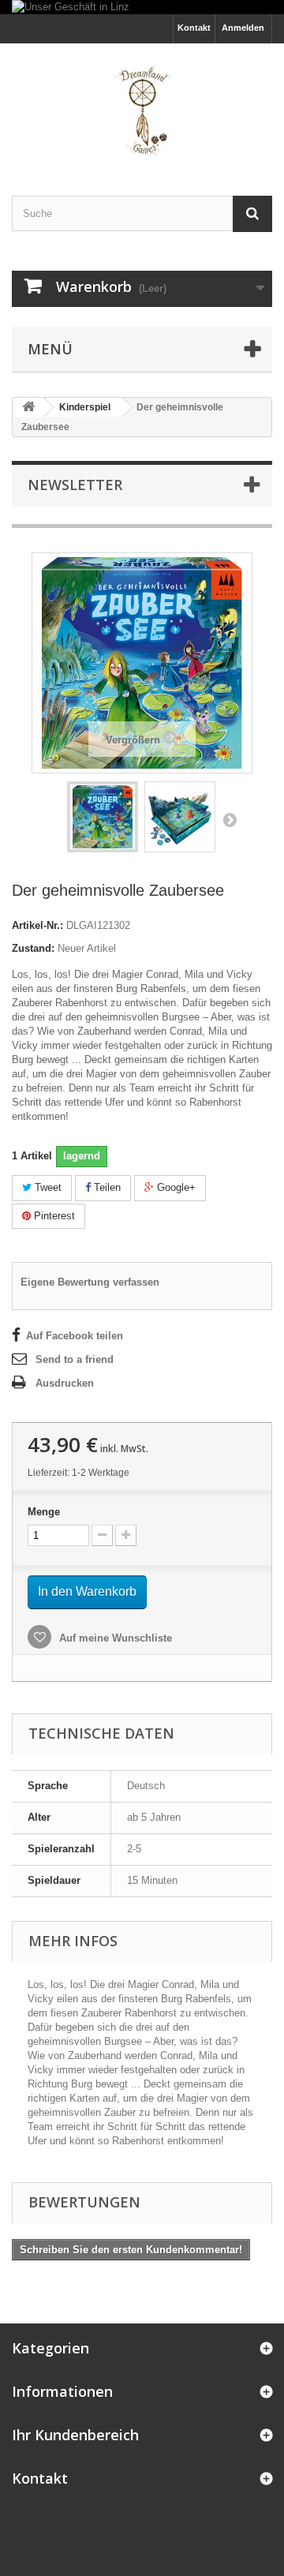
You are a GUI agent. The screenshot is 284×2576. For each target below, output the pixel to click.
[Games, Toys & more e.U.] (142, 106)
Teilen (106, 1187)
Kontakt (194, 28)
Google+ (175, 1187)
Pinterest (53, 1216)
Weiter (230, 819)
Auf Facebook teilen (75, 1336)
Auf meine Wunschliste (114, 1638)
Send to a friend (75, 1359)
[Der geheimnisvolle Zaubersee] (103, 817)
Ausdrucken (65, 1383)
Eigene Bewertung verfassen (90, 1282)
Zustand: (33, 948)
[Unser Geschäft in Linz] (142, 7)
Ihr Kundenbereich (75, 2435)
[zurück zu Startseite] (28, 408)
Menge (44, 1512)
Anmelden (243, 28)
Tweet (47, 1187)
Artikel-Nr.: (37, 925)
